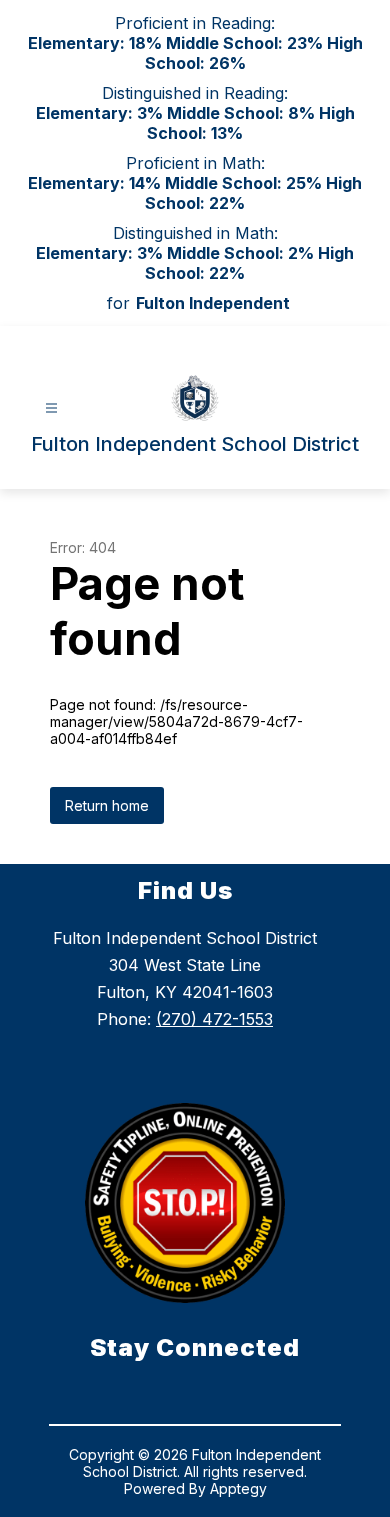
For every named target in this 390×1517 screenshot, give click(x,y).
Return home (107, 805)
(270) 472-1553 (214, 1019)
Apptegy (238, 1488)
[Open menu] (51, 408)
